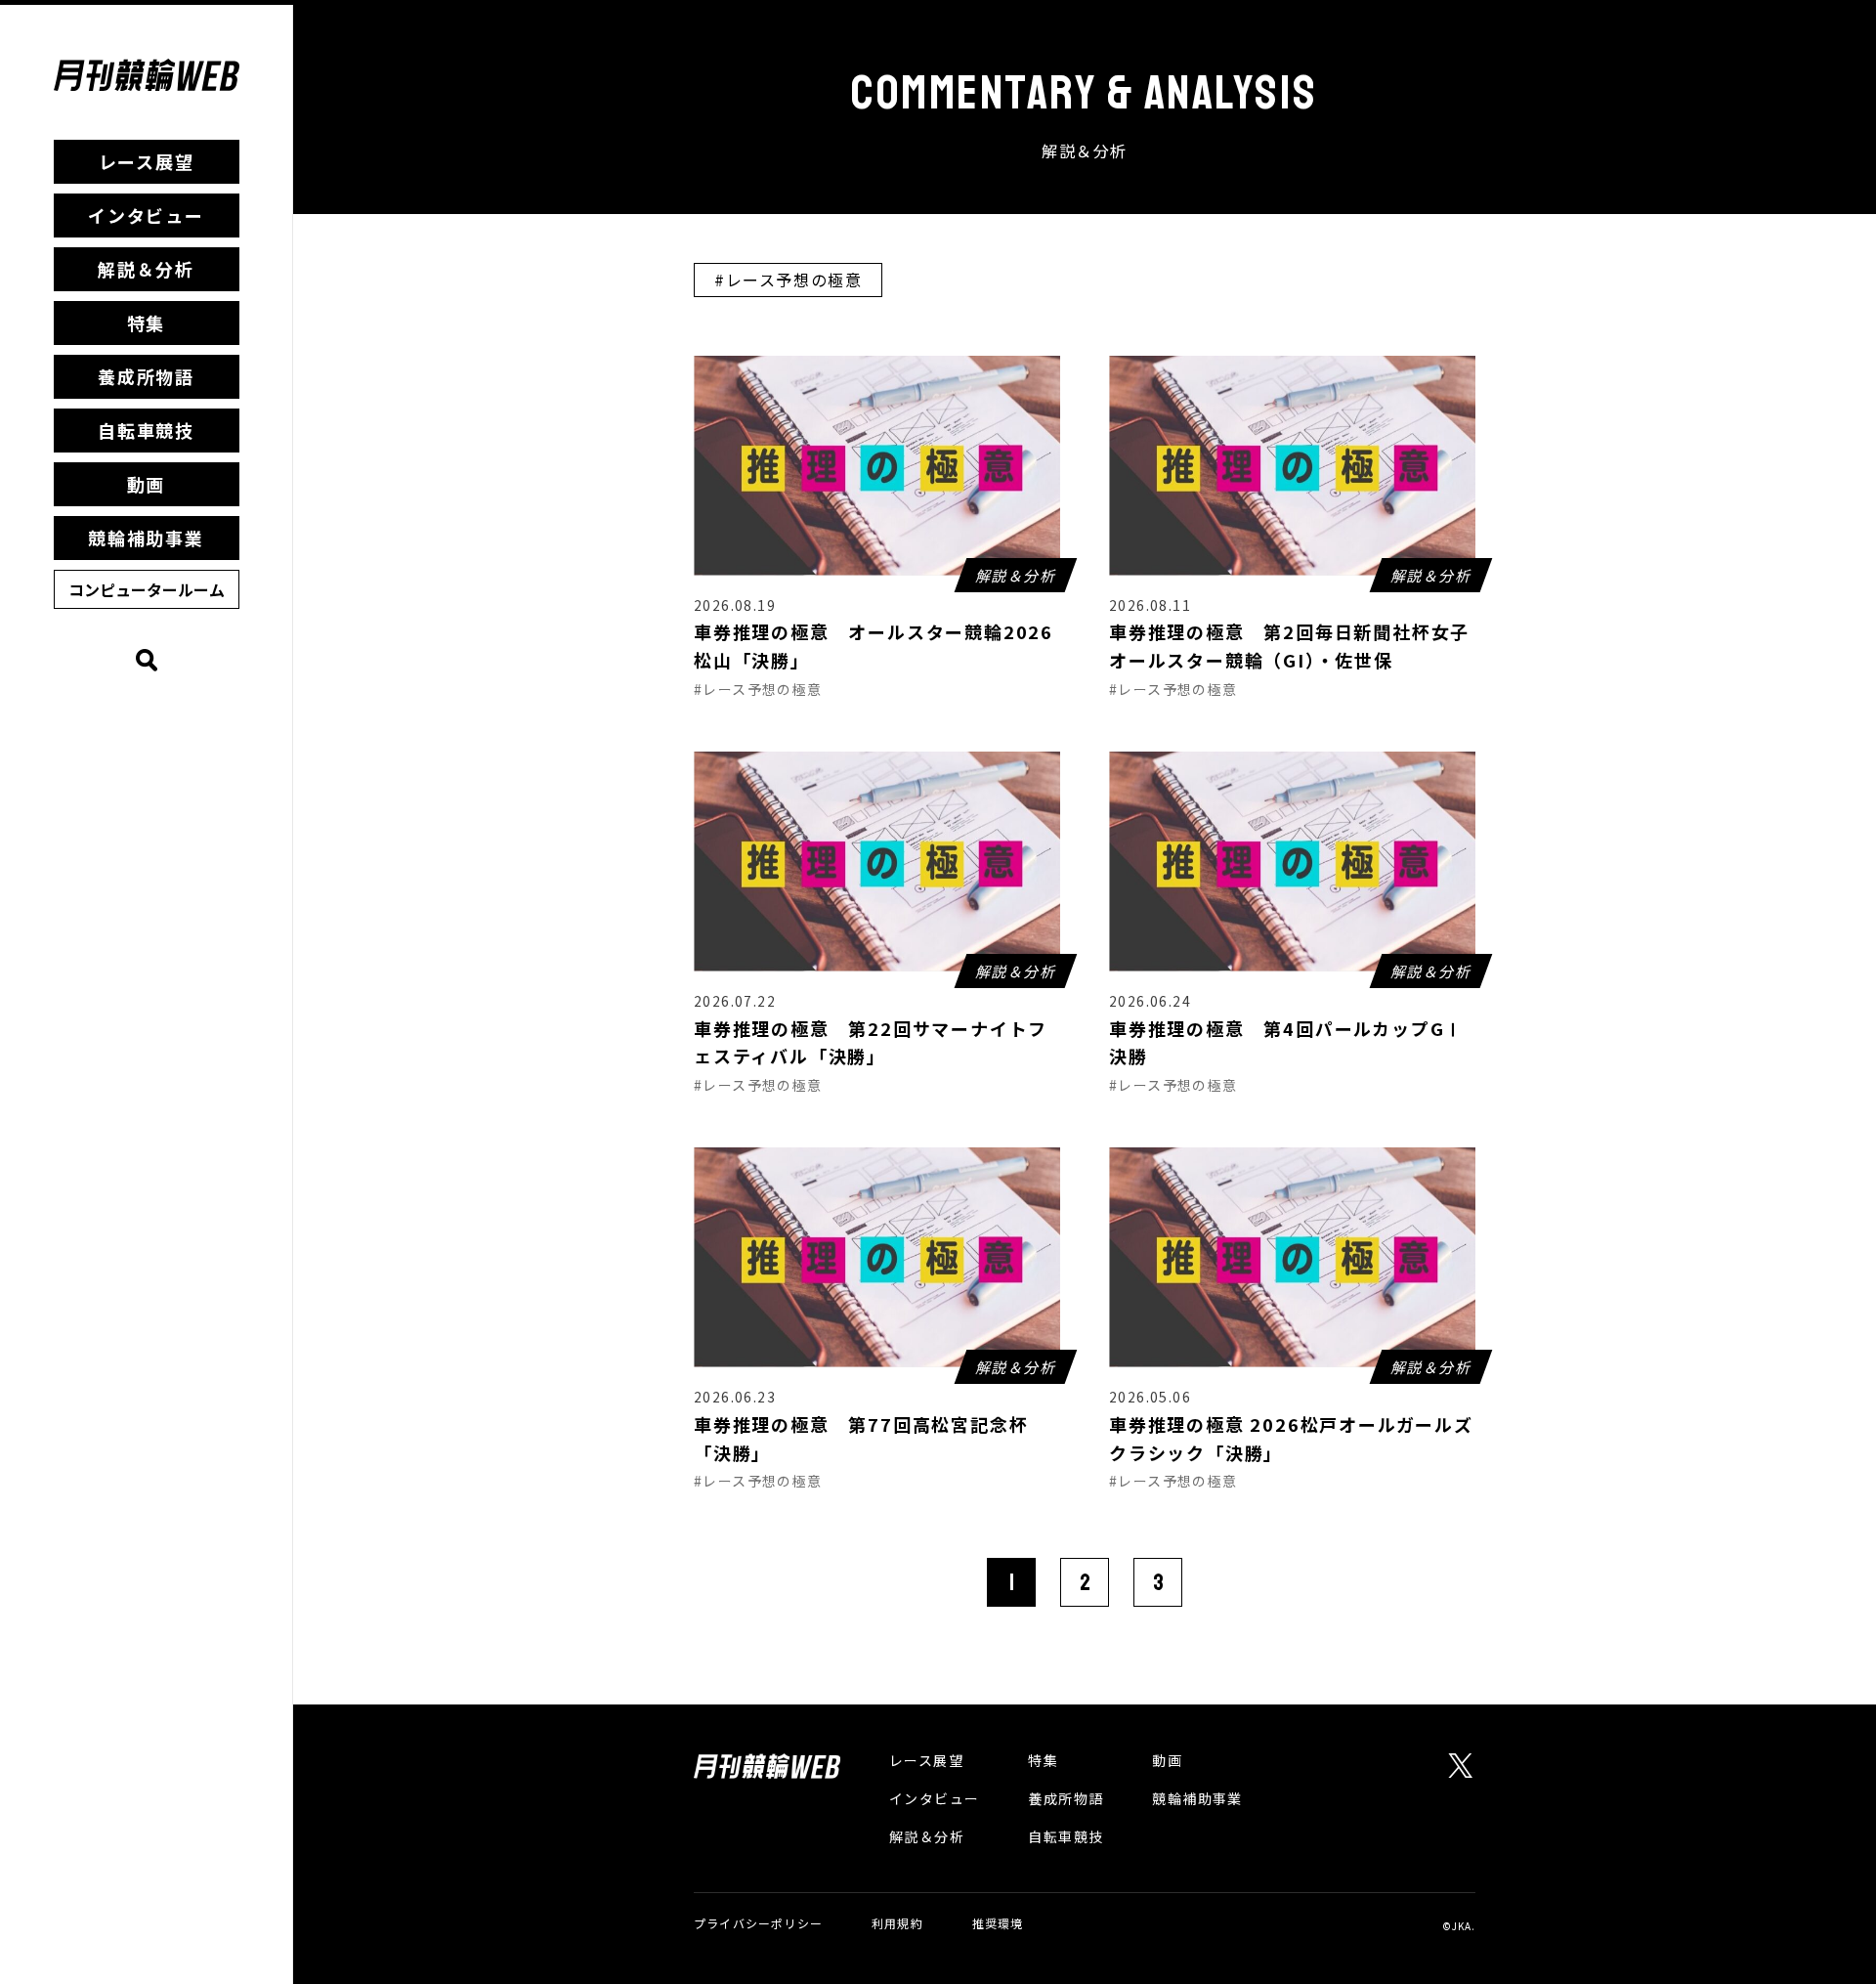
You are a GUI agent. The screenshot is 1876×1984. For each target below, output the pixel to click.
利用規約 (897, 1923)
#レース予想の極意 (788, 280)
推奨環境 (998, 1923)
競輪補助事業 (146, 538)
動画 (147, 484)
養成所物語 (146, 376)
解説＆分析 (146, 269)
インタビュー (146, 215)
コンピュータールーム (147, 589)
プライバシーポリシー (758, 1923)
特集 (147, 323)
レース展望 (147, 161)
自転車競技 (146, 430)
